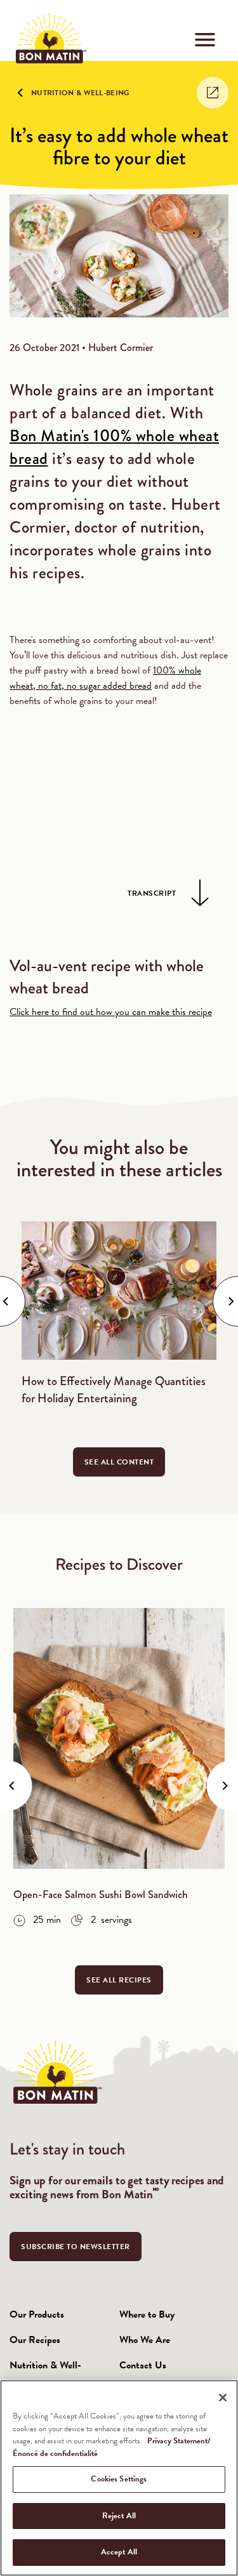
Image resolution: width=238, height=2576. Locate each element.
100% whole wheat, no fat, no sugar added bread (105, 678)
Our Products (37, 2314)
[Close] (223, 2398)
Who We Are (145, 2340)
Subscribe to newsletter (76, 2247)
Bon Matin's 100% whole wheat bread (114, 447)
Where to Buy (147, 2314)
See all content (119, 1462)
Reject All (119, 2516)
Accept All (119, 2552)
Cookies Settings (119, 2479)
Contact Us (143, 2365)
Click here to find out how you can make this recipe (111, 1012)
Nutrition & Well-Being (81, 93)
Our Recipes (35, 2340)
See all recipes (119, 1980)
